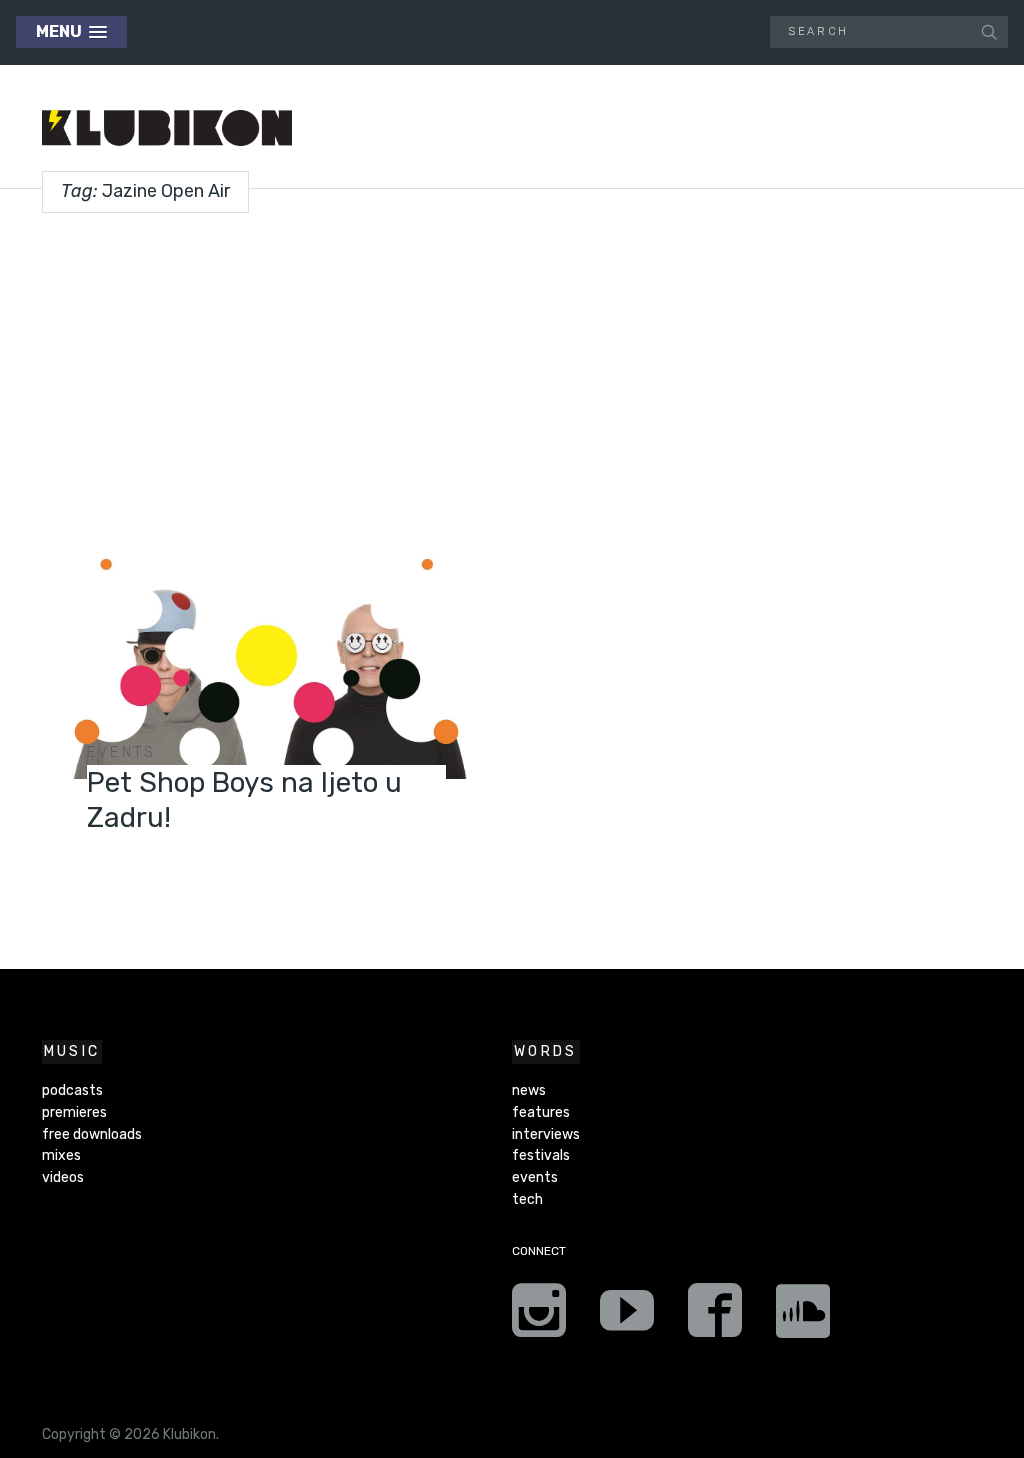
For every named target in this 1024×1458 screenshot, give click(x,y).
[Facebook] (715, 1317)
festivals (541, 1155)
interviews (546, 1134)
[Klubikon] (167, 128)
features (541, 1112)
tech (527, 1199)
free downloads (92, 1134)
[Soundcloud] (803, 1317)
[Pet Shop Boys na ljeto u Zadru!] (266, 662)
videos (63, 1177)
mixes (61, 1155)
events (122, 752)
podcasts (72, 1090)
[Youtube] (627, 1317)
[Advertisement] (512, 371)
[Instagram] (539, 1317)
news (529, 1090)
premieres (74, 1112)
